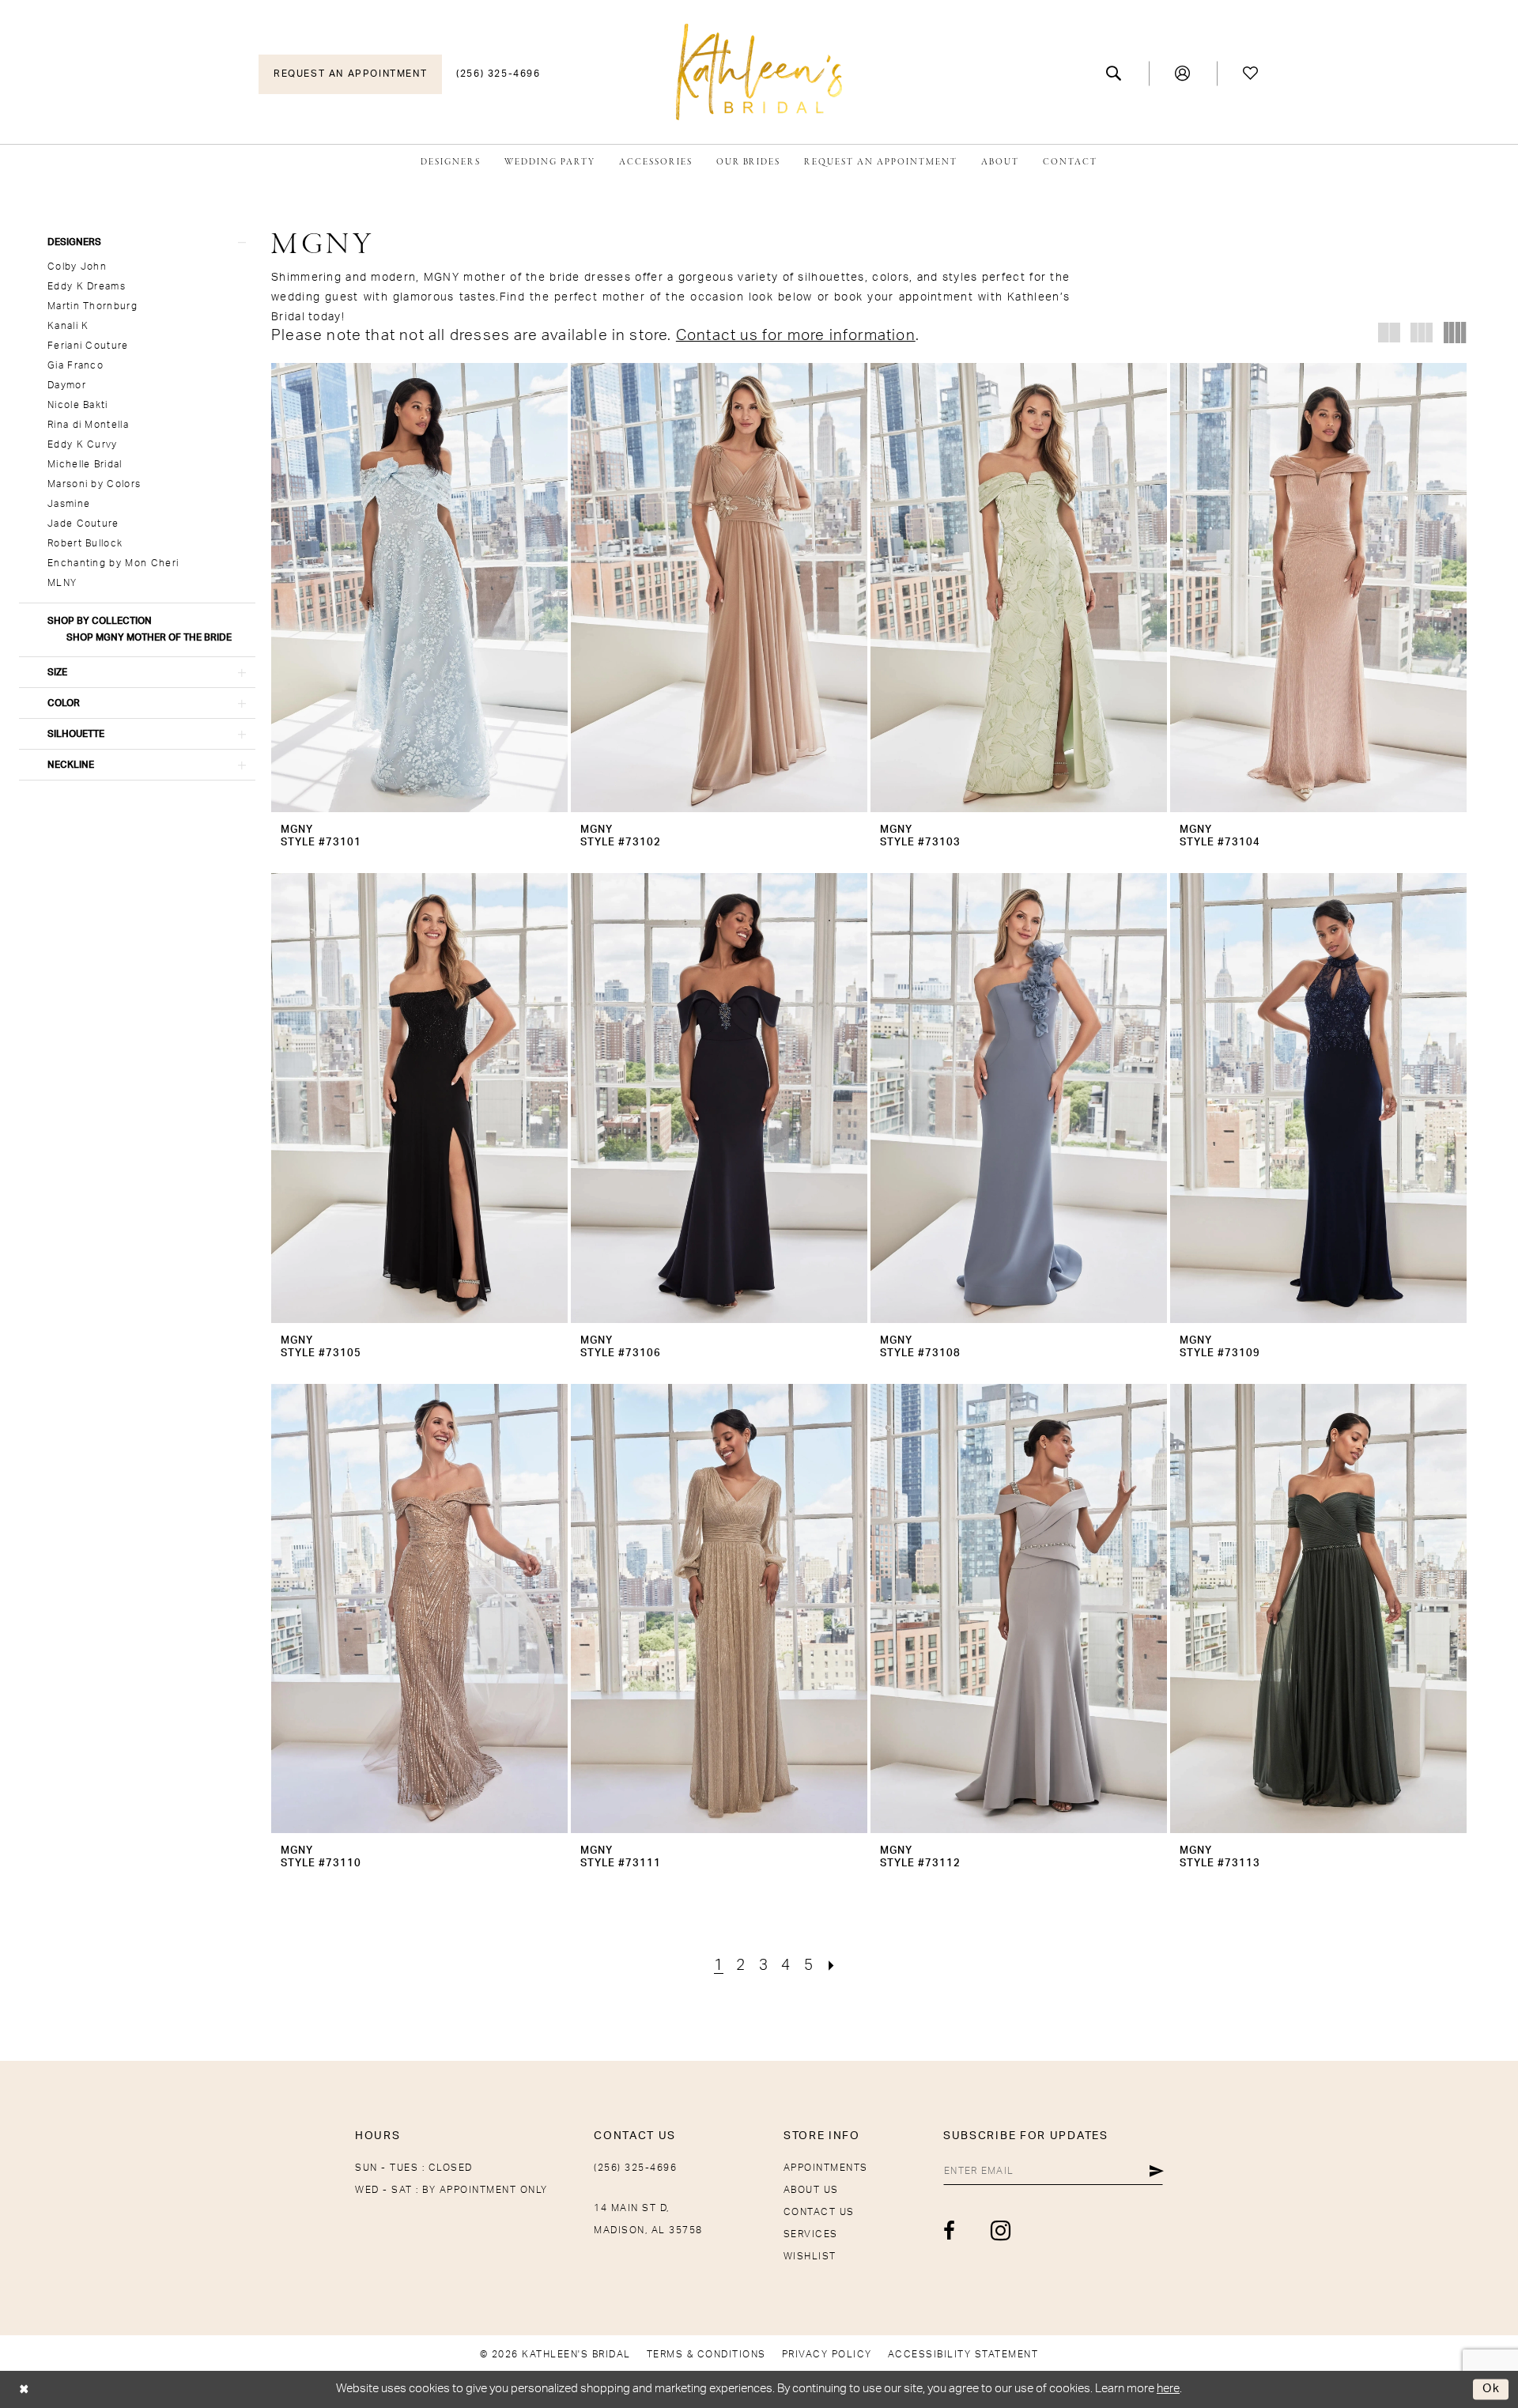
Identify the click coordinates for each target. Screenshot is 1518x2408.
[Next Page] (832, 1966)
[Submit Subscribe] (1156, 2171)
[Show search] (1114, 74)
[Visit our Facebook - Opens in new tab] (950, 2231)
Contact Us (819, 2212)
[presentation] (419, 588)
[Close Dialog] (24, 2389)
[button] (1183, 74)
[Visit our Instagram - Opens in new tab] (1001, 2230)
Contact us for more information (796, 336)
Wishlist (810, 2256)
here (1168, 2389)
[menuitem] (350, 74)
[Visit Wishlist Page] (1251, 74)
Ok (1492, 2389)
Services (811, 2234)
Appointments (826, 2168)
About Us (811, 2190)
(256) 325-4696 (635, 2168)
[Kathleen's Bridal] (759, 72)
